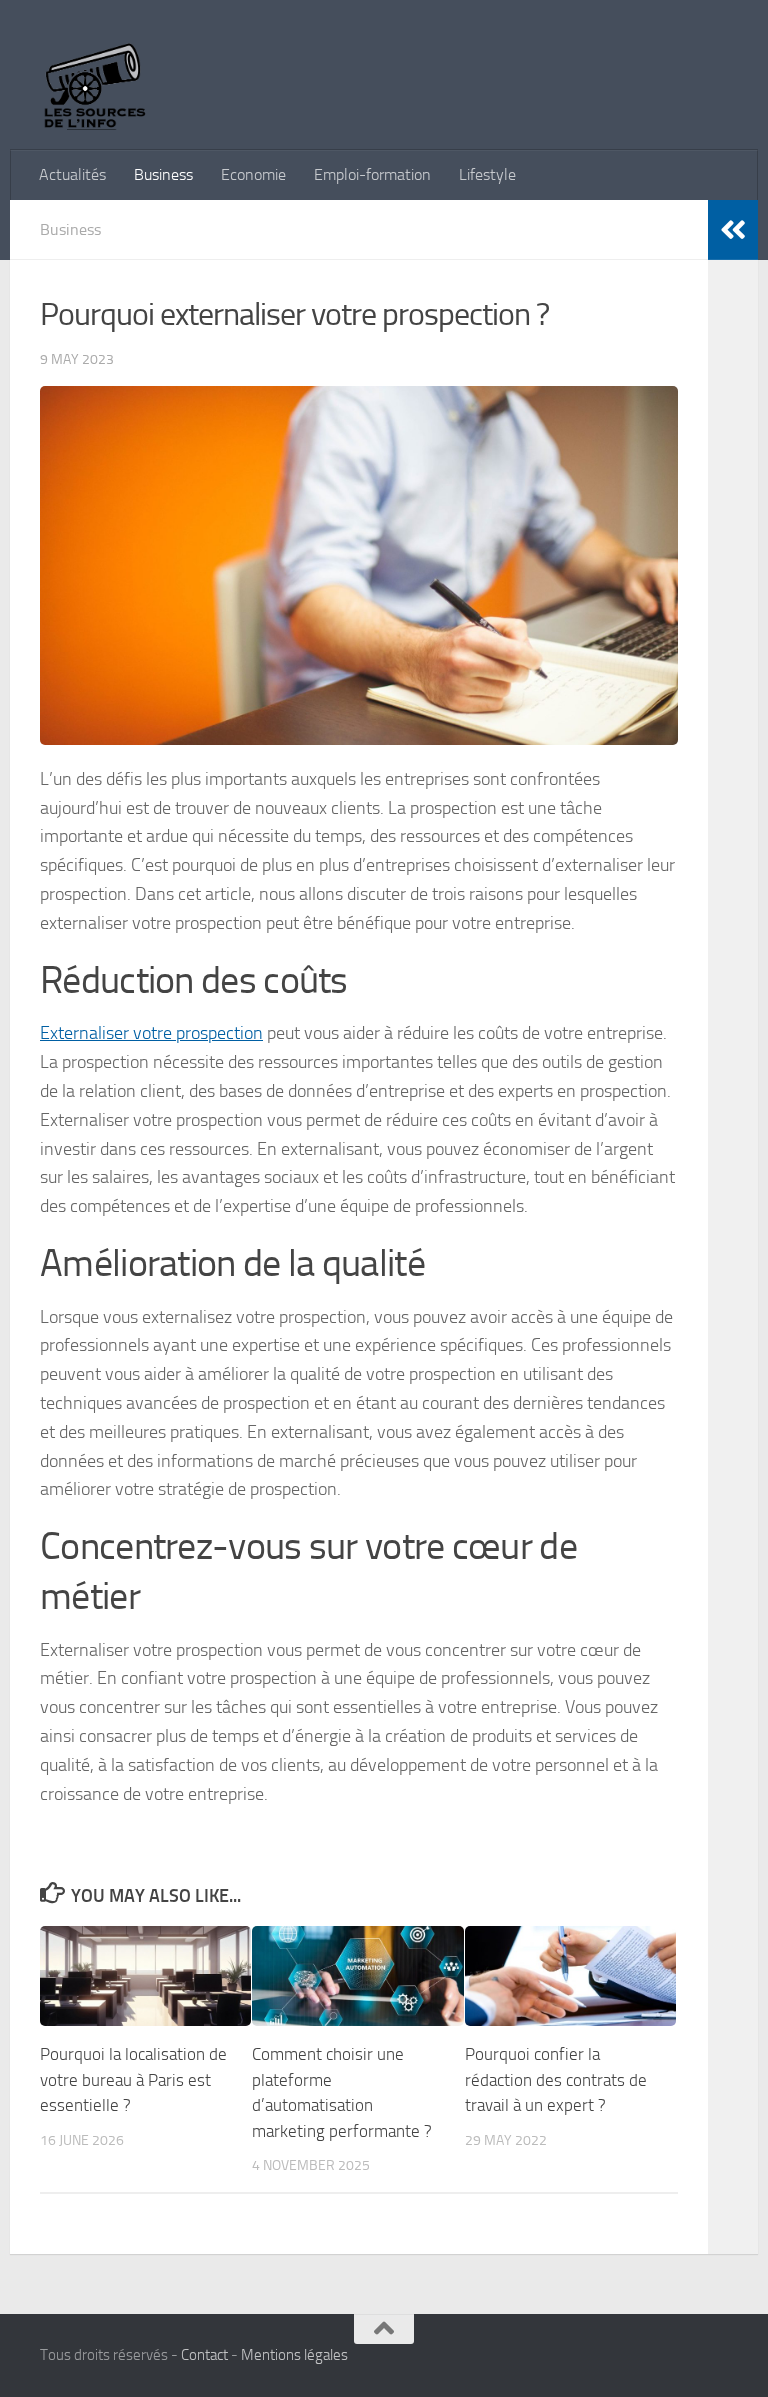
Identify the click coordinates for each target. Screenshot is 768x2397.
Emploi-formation (372, 174)
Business (163, 174)
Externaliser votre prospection (151, 1033)
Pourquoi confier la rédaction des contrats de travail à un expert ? (556, 2079)
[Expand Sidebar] (733, 230)
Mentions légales (294, 2355)
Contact (204, 2355)
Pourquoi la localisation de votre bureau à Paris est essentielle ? (133, 2079)
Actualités (72, 174)
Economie (253, 174)
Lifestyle (487, 174)
